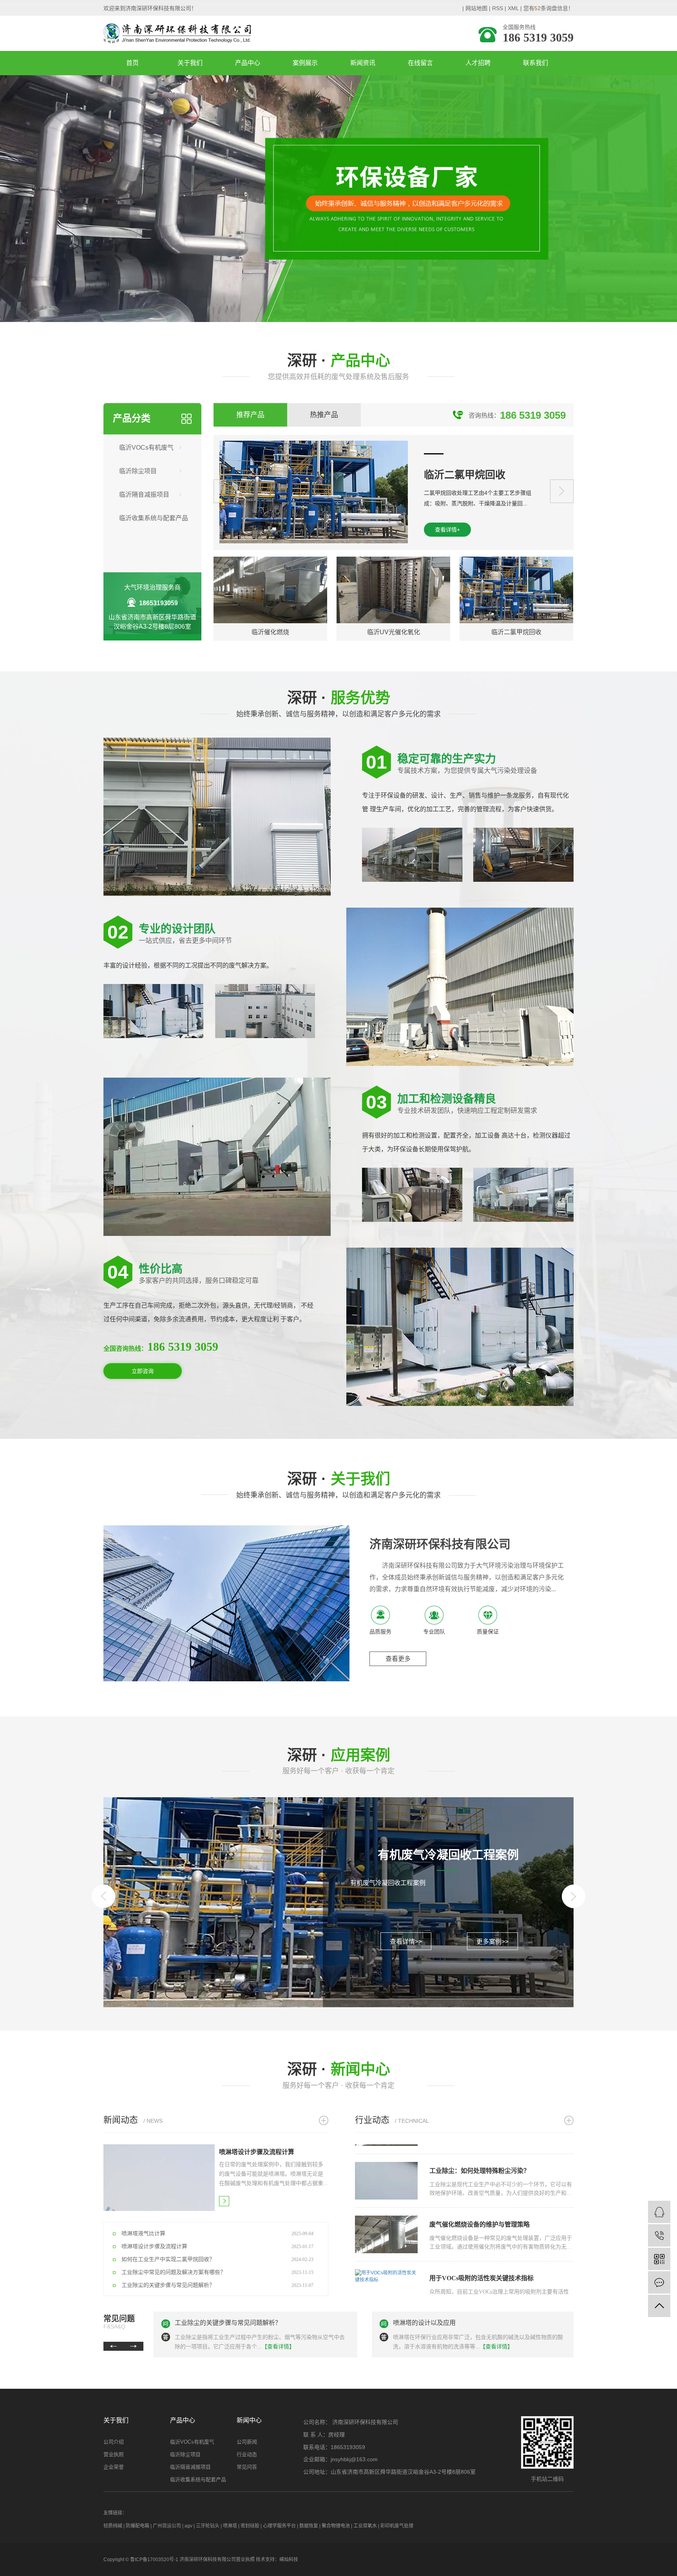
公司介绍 (114, 2442)
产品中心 (248, 63)
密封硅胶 (250, 2526)
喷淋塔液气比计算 (200, 2323)
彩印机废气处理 (397, 2526)
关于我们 (190, 63)
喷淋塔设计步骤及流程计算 (431, 2323)
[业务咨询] (659, 2212)
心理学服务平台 (279, 2526)
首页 (132, 63)
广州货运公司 (167, 2526)
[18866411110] (659, 2235)
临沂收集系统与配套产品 (154, 518)
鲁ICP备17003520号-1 (154, 2560)
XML (513, 8)
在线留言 (420, 63)
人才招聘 (478, 63)
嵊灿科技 (289, 2560)
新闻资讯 (363, 63)
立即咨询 (143, 1371)
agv (188, 2526)
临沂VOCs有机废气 (146, 448)
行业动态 (247, 2454)
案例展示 (305, 63)
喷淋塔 (230, 2526)
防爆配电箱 (138, 2526)
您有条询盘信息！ (548, 8)
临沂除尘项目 (138, 471)
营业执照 (114, 2454)
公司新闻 (247, 2442)
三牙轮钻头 (208, 2526)
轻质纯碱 (113, 2526)
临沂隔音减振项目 (144, 495)
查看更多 (398, 1659)
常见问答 (247, 2467)
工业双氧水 (365, 2526)
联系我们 (536, 63)
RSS (498, 8)
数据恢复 (309, 2526)
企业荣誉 (114, 2467)
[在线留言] (659, 2282)
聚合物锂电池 (336, 2526)
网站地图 (476, 8)
